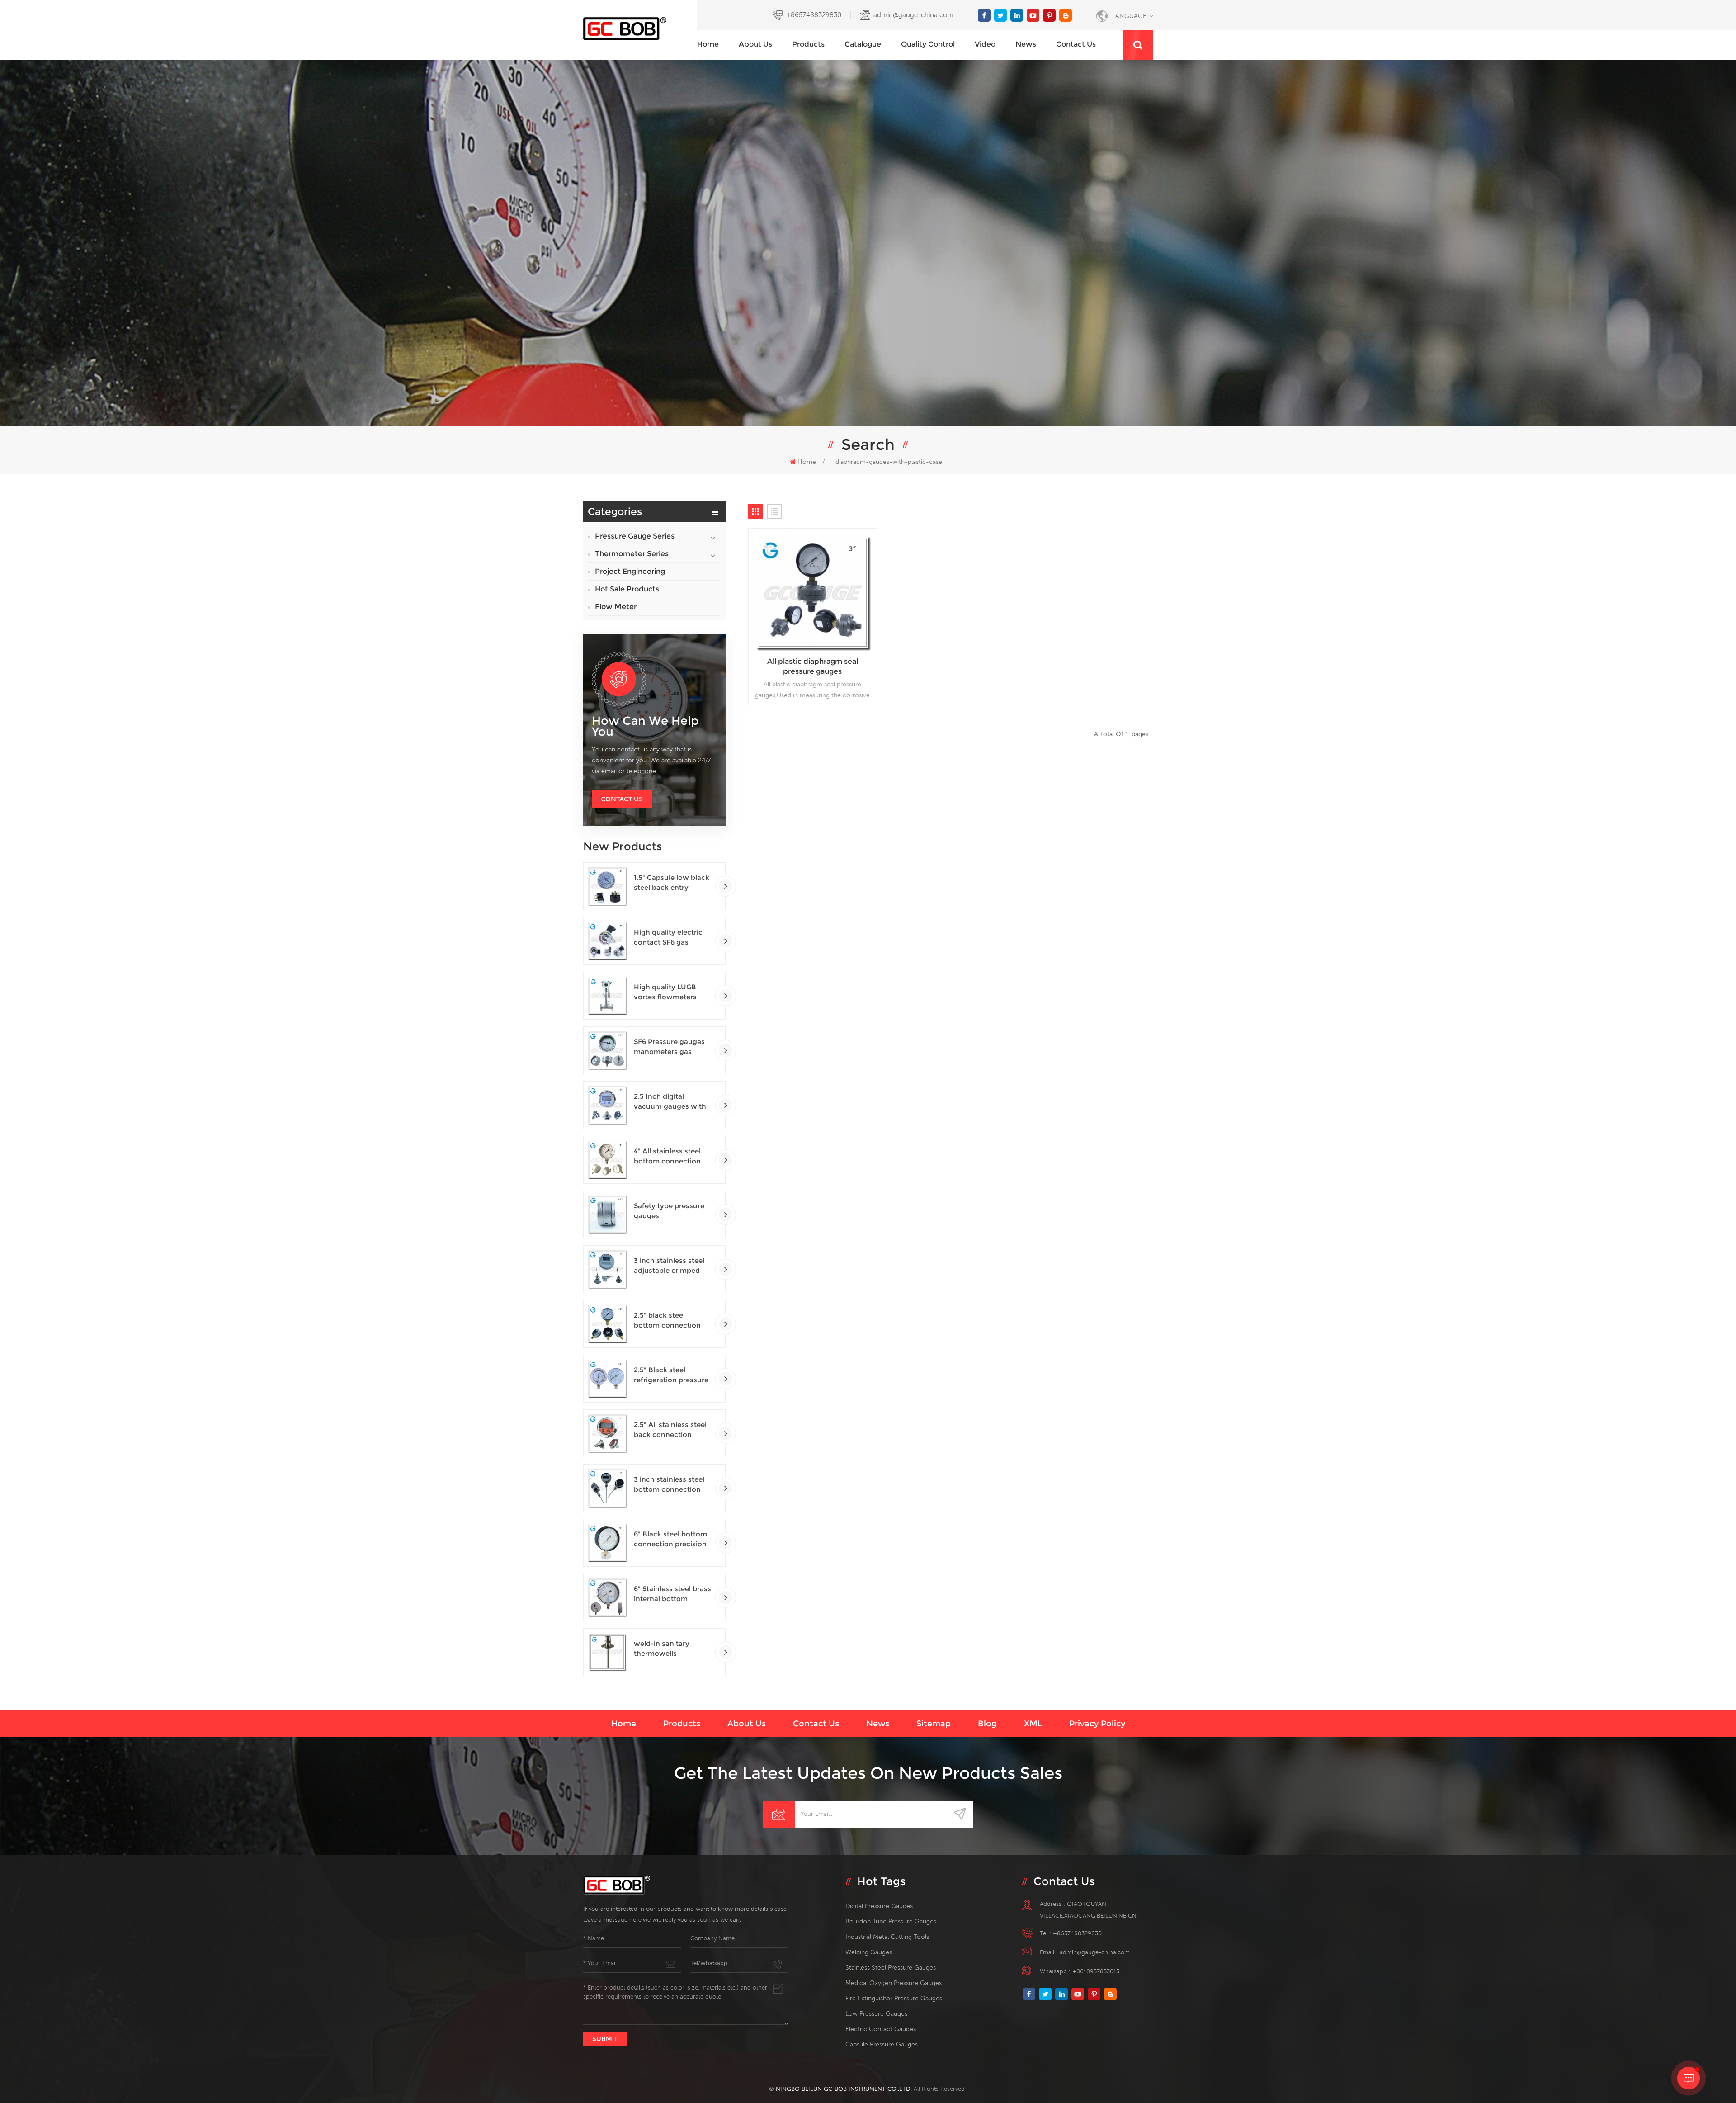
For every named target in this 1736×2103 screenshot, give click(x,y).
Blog (987, 1724)
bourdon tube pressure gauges (891, 1921)
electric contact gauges (881, 2029)
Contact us (1076, 44)
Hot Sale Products (627, 589)
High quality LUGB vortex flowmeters (665, 992)
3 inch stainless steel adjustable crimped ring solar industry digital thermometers (670, 1266)
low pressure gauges (876, 2013)
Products (808, 44)
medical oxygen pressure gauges (894, 1983)
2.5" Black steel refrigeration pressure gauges (671, 1375)
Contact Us (622, 799)
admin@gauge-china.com (913, 15)
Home (708, 44)
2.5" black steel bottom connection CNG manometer (667, 1321)
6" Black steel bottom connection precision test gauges (670, 1539)
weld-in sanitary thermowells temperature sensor (668, 1649)
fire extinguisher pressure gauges (894, 1998)
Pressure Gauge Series (635, 536)
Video (985, 44)
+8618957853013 (1096, 1971)
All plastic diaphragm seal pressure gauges (813, 666)
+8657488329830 (814, 15)
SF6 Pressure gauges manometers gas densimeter (669, 1047)
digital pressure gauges (879, 1906)
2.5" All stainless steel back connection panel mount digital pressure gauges (670, 1430)
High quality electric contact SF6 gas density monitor (668, 938)
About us (755, 44)
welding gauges (869, 1952)
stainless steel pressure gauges (891, 1967)
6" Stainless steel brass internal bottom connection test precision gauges (672, 1594)
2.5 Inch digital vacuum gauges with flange (670, 1102)
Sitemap (934, 1724)
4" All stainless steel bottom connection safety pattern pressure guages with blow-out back (671, 1156)
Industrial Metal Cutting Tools (887, 1937)
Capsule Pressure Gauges (882, 2044)
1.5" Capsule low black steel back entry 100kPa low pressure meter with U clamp (672, 883)
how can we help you (645, 726)
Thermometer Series (632, 554)
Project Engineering (630, 571)
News (1026, 44)
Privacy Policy (1097, 1724)
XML (1033, 1724)
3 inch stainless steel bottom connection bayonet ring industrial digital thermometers (673, 1485)
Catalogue (863, 44)
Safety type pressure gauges (669, 1211)
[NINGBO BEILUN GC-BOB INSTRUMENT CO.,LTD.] (640, 29)
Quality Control (928, 44)
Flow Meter (616, 607)
